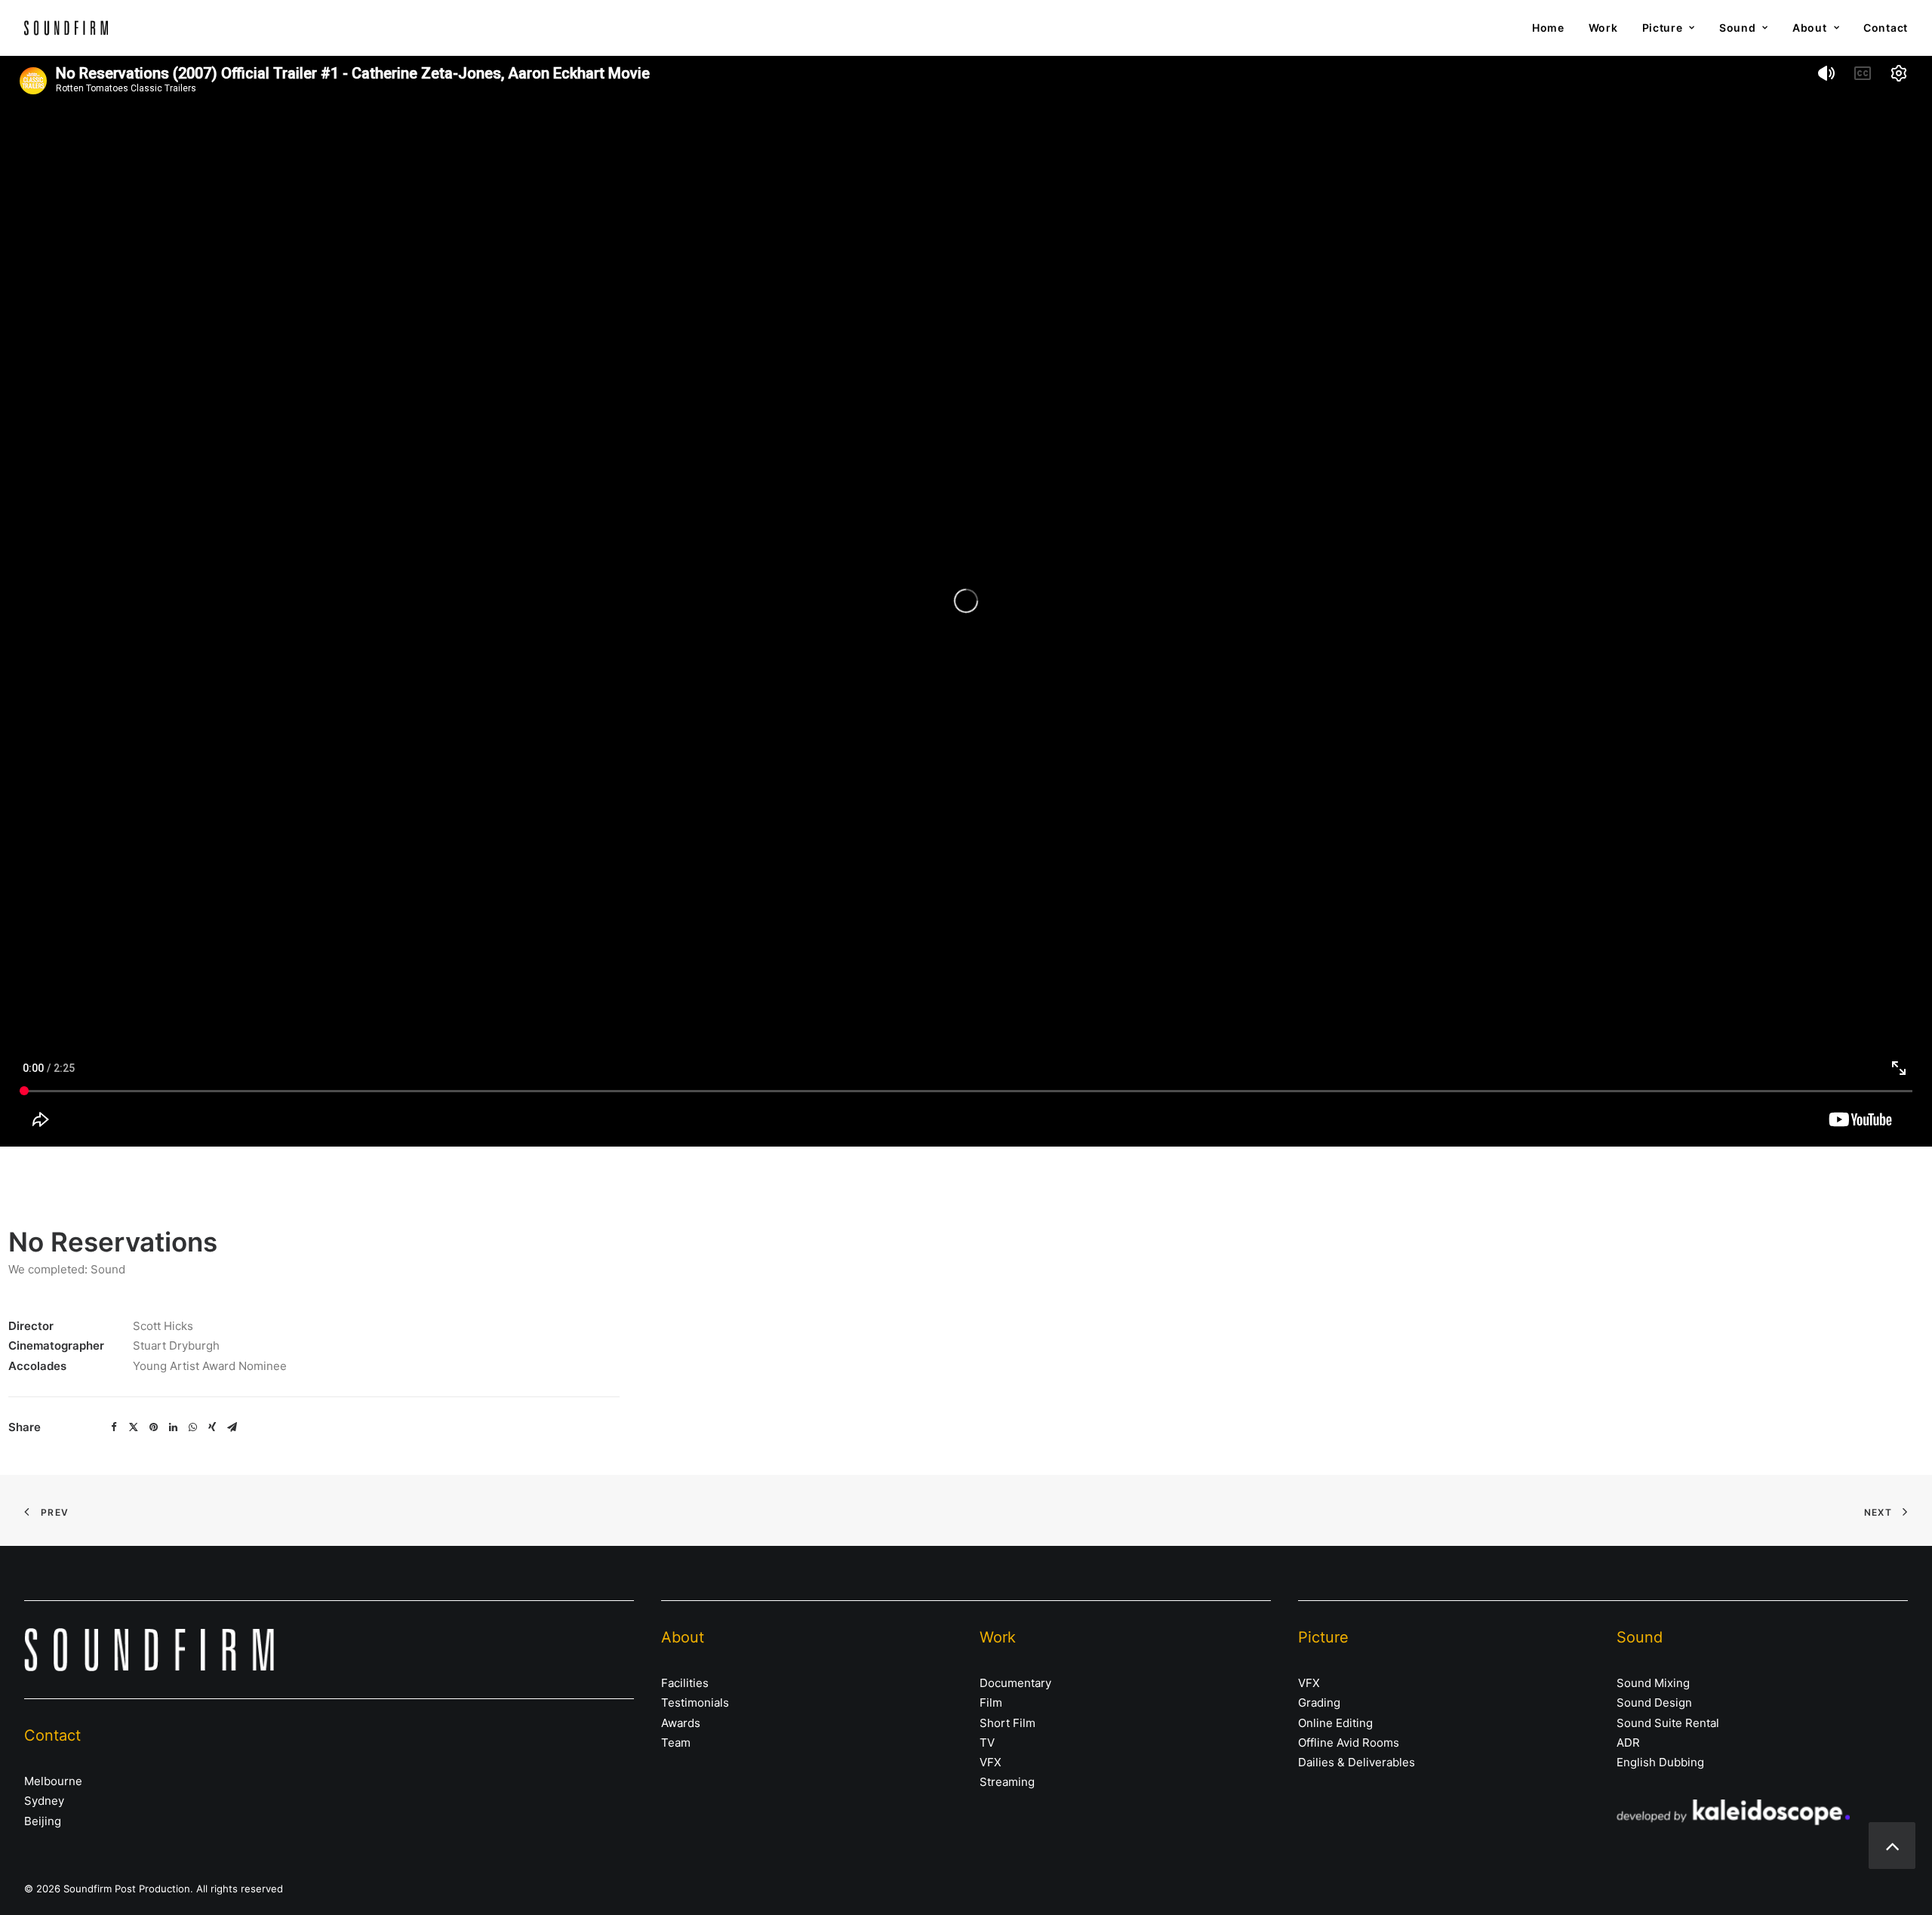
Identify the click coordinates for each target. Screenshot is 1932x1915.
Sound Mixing (1653, 1683)
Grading (1319, 1703)
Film (991, 1703)
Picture (1663, 28)
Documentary (1015, 1683)
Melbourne (53, 1781)
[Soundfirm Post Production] (66, 28)
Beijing (43, 1821)
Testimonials (695, 1703)
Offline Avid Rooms (1349, 1743)
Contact (1886, 28)
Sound (1738, 28)
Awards (681, 1723)
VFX (991, 1762)
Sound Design (1654, 1703)
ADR (1628, 1743)
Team (676, 1743)
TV (987, 1743)
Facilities (685, 1683)
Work (1603, 28)
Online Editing (1335, 1723)
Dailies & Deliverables (1357, 1762)
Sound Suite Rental (1668, 1723)
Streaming (1007, 1782)
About (1810, 28)
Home (1548, 28)
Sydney (44, 1801)
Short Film (1008, 1723)
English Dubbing (1660, 1762)
